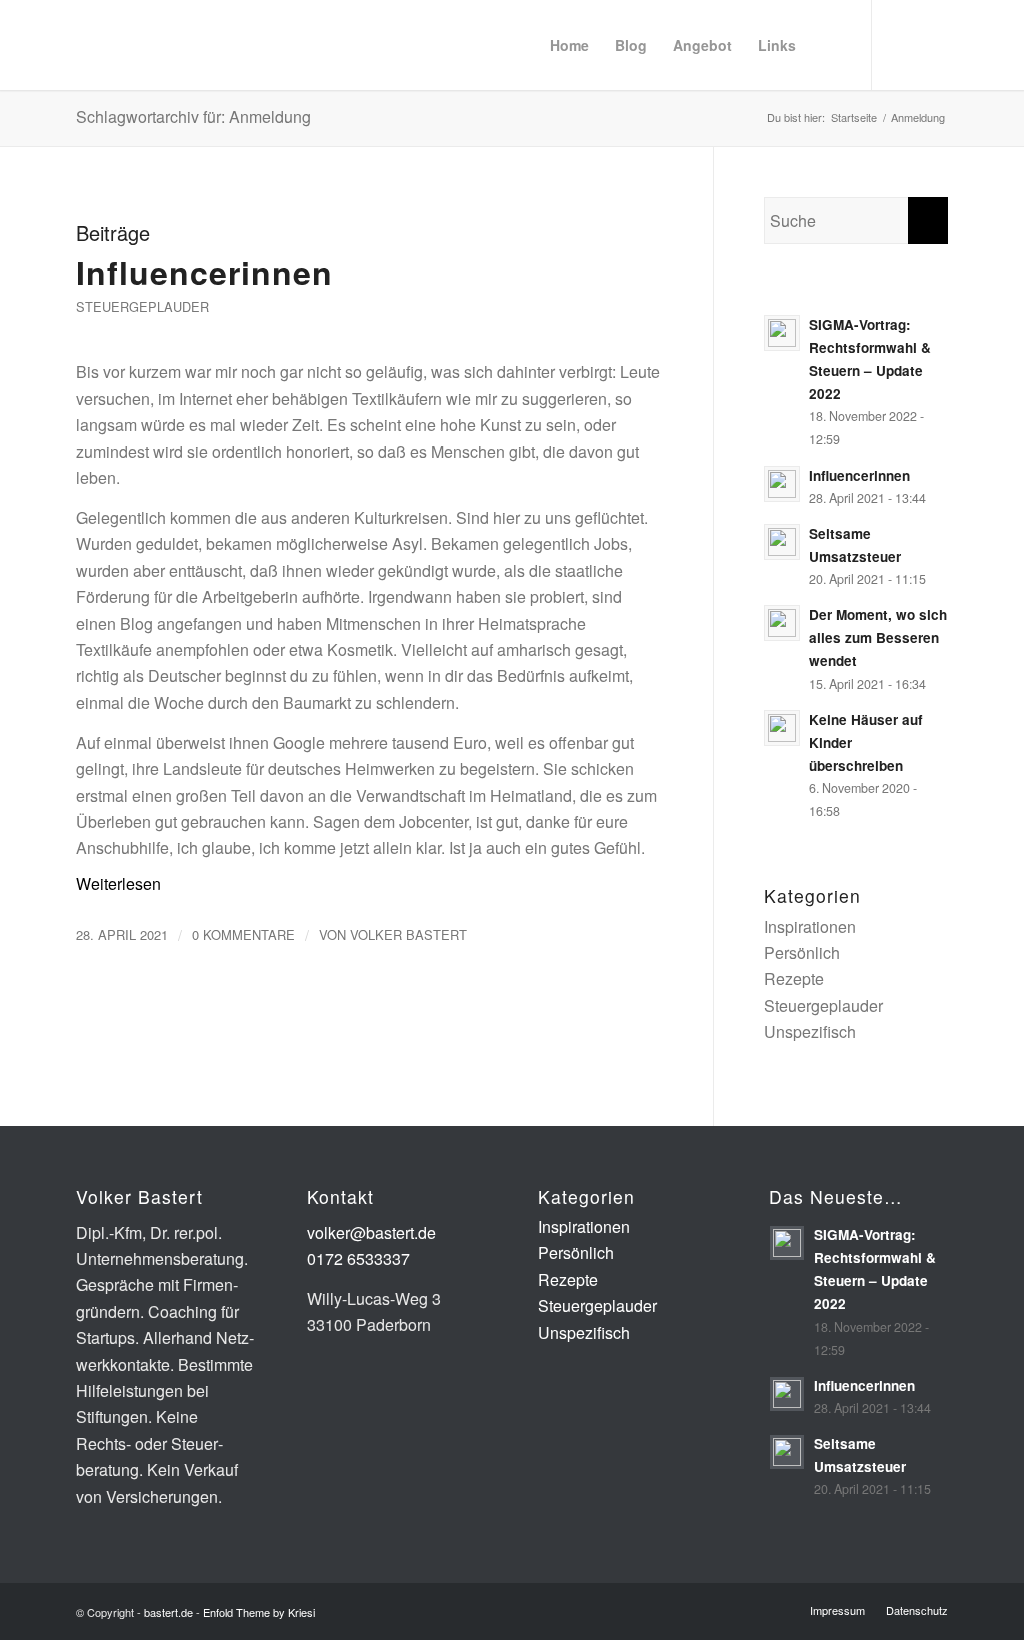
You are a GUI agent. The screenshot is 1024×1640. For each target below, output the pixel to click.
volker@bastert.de (371, 1232)
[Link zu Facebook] (933, 44)
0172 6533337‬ (358, 1258)
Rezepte (794, 978)
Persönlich (802, 952)
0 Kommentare (243, 934)
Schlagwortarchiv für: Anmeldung (193, 116)
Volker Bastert (408, 934)
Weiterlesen (118, 883)
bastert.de (168, 1612)
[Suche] (827, 45)
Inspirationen (810, 926)
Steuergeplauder (142, 306)
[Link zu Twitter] (903, 44)
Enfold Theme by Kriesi (259, 1612)
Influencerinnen (204, 272)
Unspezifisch (810, 1031)
